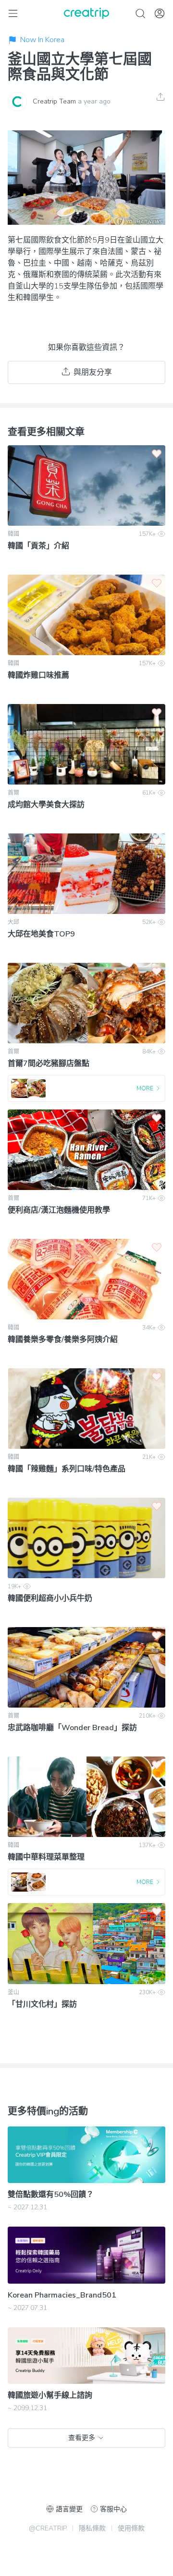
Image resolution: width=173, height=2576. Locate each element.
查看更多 (82, 2438)
